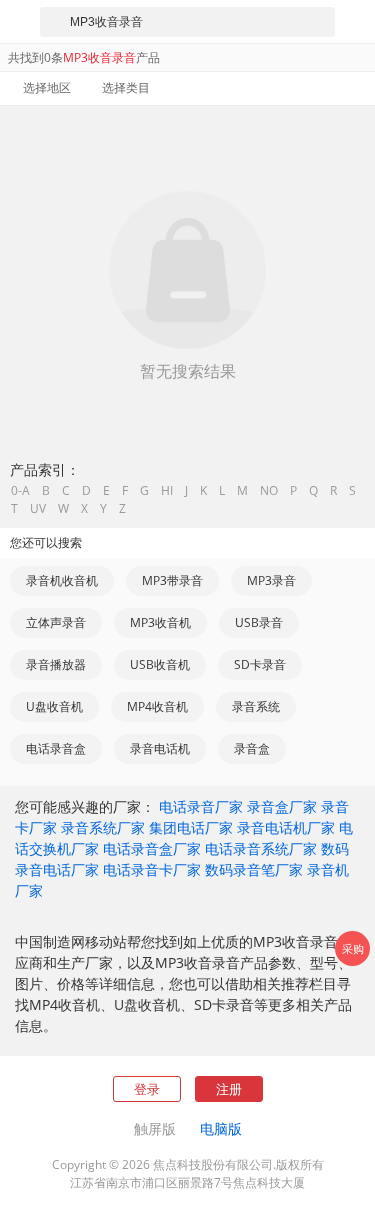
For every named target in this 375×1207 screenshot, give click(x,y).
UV (38, 509)
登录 (147, 1089)
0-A (20, 491)
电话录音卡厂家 (152, 869)
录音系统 (256, 706)
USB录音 (259, 622)
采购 (353, 948)
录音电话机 (160, 748)
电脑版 (221, 1128)
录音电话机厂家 (286, 827)
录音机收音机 (62, 580)
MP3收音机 (160, 622)
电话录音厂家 (201, 806)
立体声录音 (56, 622)
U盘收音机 (54, 706)
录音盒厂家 (282, 806)
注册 (229, 1089)
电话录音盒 (56, 748)
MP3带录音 (172, 580)
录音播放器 (56, 664)
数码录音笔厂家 (254, 869)
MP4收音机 (157, 706)
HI (167, 491)
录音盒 (252, 748)
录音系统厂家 (103, 827)
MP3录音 (271, 580)
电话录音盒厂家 (152, 848)
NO (269, 491)
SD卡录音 (260, 664)
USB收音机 (160, 664)
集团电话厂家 (191, 827)
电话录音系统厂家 (261, 848)
